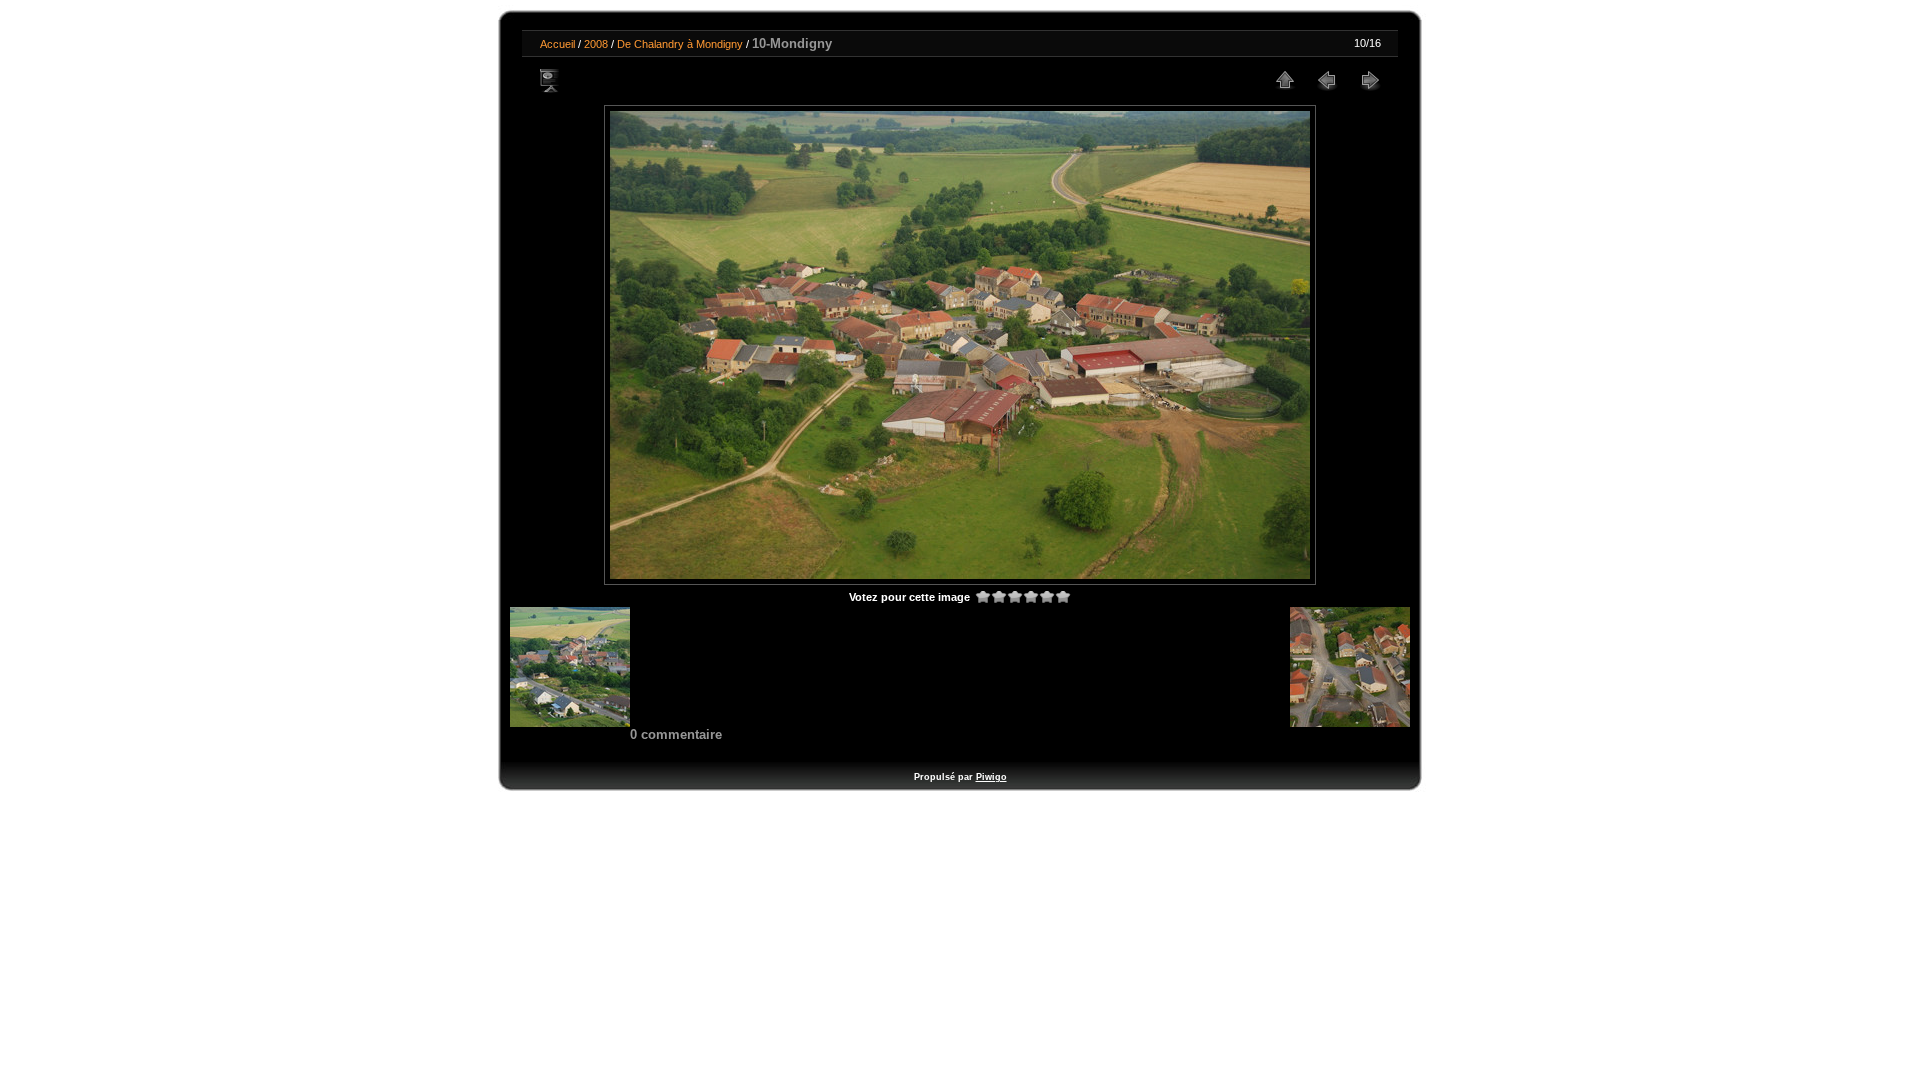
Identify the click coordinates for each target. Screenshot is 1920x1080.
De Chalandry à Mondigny (680, 44)
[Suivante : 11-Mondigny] (1369, 80)
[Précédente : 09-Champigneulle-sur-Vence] (1327, 80)
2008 (596, 44)
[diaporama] (551, 80)
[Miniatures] (1285, 80)
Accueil (557, 44)
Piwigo (991, 777)
